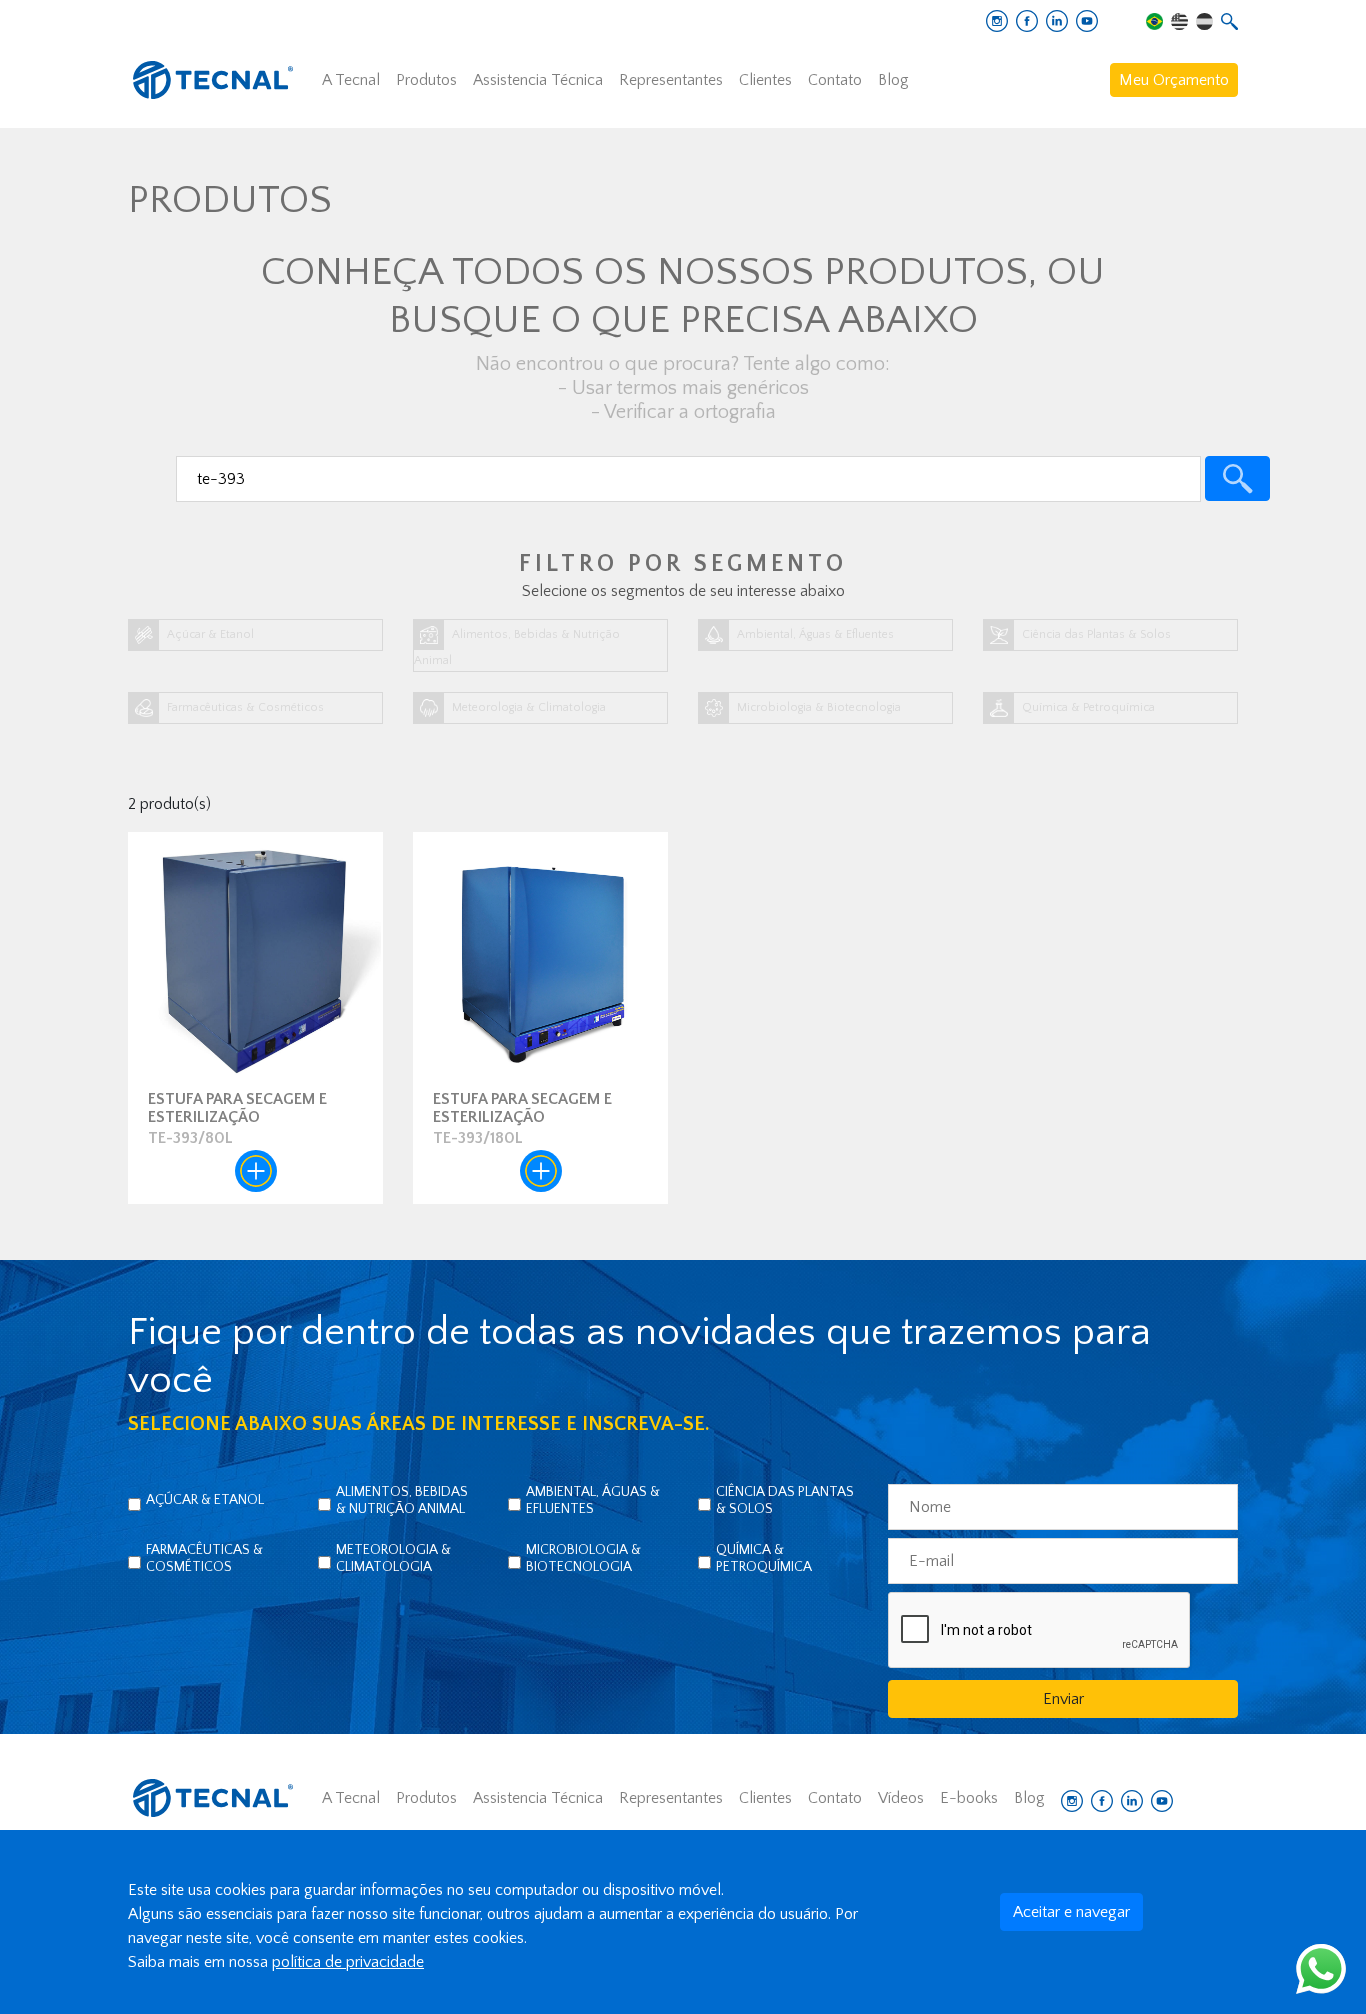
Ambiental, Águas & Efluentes (593, 1500)
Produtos (426, 80)
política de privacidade (348, 1962)
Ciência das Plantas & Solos (785, 1500)
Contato (835, 80)
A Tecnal (351, 80)
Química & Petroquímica (764, 1558)
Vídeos (901, 1798)
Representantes (671, 80)
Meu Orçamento (1174, 80)
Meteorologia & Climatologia (393, 1558)
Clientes (765, 80)
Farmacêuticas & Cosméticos (204, 1558)
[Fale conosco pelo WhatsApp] (1321, 1968)
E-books (969, 1798)
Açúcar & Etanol (205, 1500)
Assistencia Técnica (538, 80)
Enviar (1063, 1699)
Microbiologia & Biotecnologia (583, 1558)
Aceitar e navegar (1071, 1912)
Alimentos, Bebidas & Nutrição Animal (402, 1500)
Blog (893, 80)
